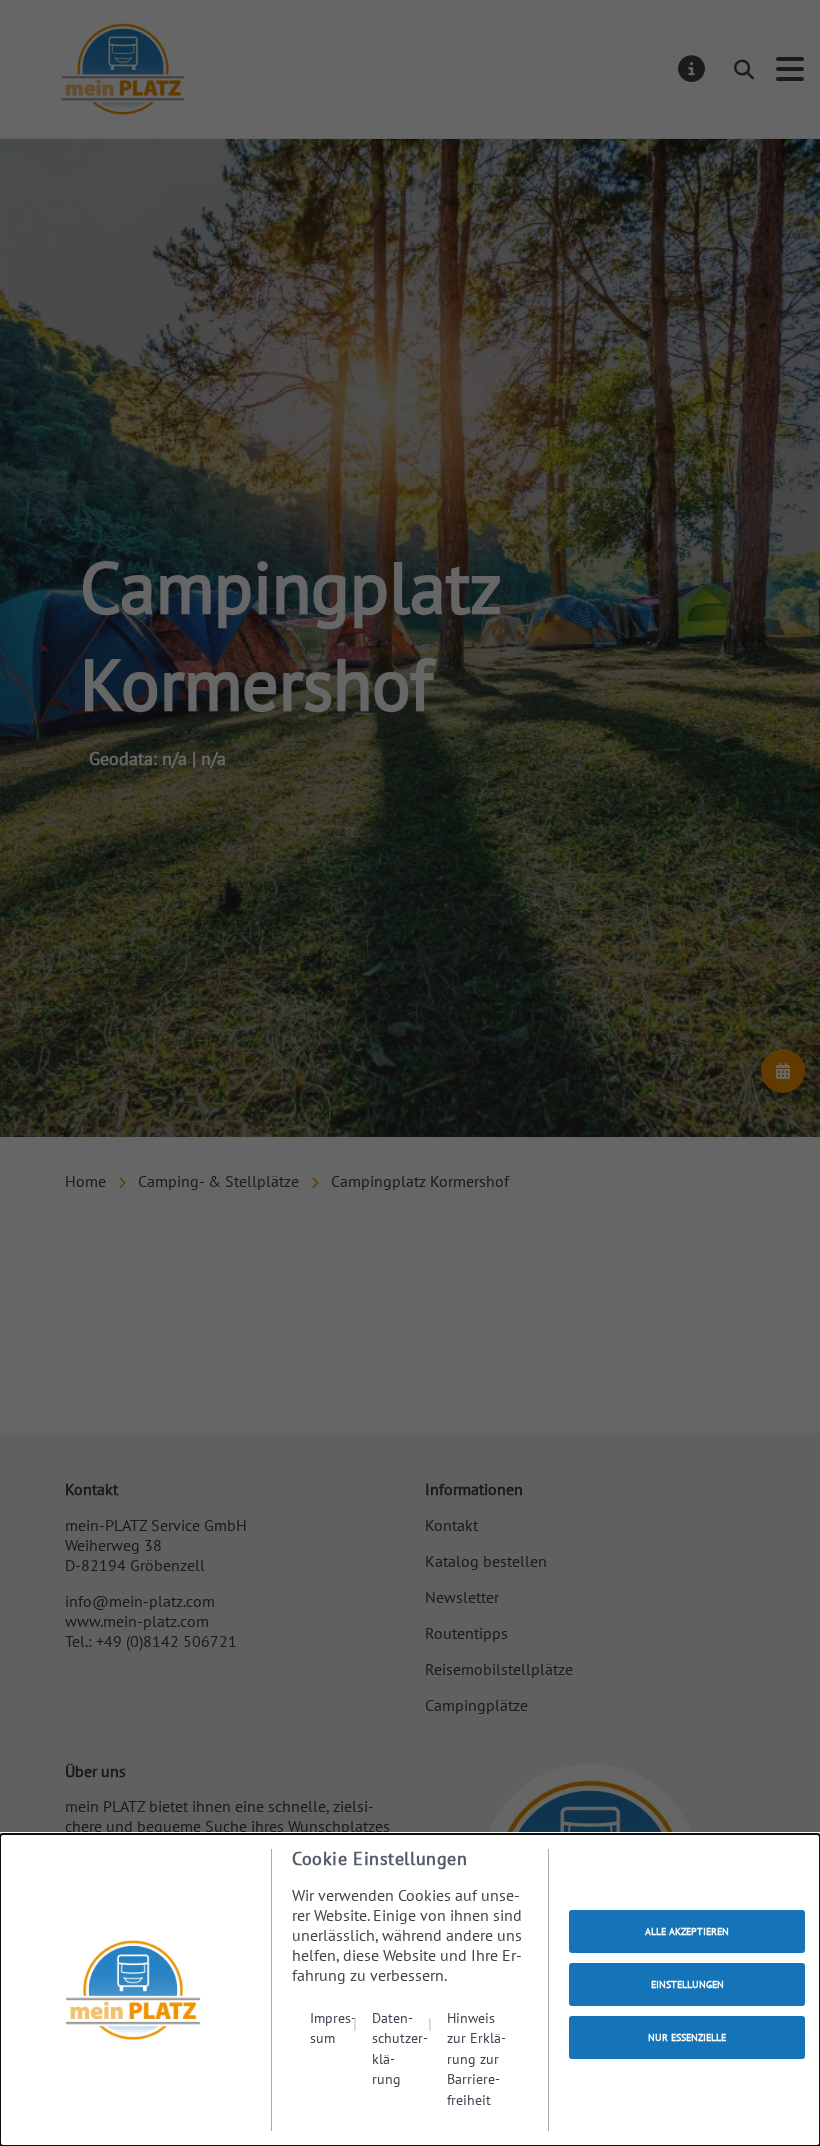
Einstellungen (687, 1984)
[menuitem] (333, 2058)
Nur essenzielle (687, 2037)
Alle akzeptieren (687, 1931)
